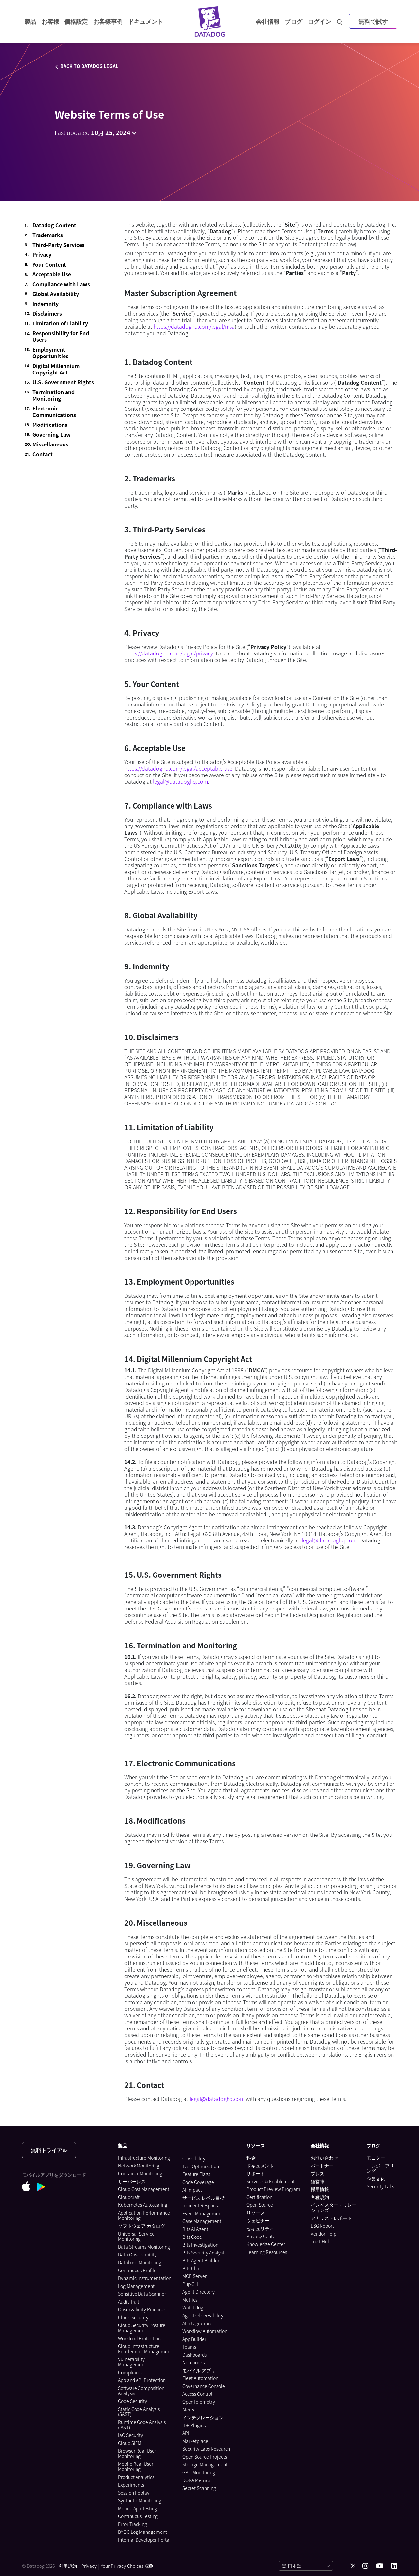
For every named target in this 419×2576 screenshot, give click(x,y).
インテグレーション (203, 2417)
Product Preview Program (273, 2189)
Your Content (49, 264)
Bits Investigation (200, 2245)
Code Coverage (198, 2182)
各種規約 (320, 2197)
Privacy (42, 254)
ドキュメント (260, 2166)
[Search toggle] (340, 21)
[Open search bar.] (340, 21)
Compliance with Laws (61, 284)
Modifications (50, 425)
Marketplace (195, 2441)
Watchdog (193, 2307)
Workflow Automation (205, 2331)
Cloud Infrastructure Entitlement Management (145, 2349)
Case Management (202, 2221)
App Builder (194, 2339)
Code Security (133, 2401)
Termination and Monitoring (54, 395)
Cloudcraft (129, 2197)
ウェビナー (258, 2220)
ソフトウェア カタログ (142, 2226)
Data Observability (137, 2254)
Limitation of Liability (60, 323)
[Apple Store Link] (29, 2187)
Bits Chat (192, 2268)
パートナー (322, 2166)
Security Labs (380, 2186)
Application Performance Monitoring (144, 2215)
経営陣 (318, 2181)
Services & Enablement (271, 2181)
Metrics (190, 2300)
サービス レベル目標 (203, 2198)
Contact (43, 454)
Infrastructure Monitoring (144, 2158)
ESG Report (322, 2226)
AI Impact (192, 2190)
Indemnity (46, 304)
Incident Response (201, 2205)
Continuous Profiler (138, 2270)
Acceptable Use (52, 274)
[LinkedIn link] (394, 2566)
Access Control (197, 2394)
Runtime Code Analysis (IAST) (142, 2425)
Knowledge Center (266, 2244)
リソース (256, 2213)
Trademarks (48, 235)
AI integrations (197, 2323)
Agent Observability (203, 2315)
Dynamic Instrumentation (145, 2278)
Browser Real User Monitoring (137, 2453)
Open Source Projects (205, 2457)
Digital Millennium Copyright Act (56, 369)
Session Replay (134, 2493)
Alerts (188, 2410)
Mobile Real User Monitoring (136, 2466)
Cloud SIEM (130, 2443)
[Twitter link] (353, 2566)
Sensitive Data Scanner (142, 2294)
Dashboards (194, 2355)
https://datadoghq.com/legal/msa (194, 326)
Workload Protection (139, 2338)
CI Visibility (194, 2158)
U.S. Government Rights (63, 382)
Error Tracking (133, 2524)
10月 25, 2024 (111, 133)
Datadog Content (54, 225)
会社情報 (268, 21)
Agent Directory (199, 2292)
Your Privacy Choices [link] (122, 2566)
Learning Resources (267, 2252)
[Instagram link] (365, 2566)
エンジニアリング (380, 2168)
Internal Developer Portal (144, 2540)
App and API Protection (142, 2380)
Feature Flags (196, 2174)
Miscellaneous (50, 444)
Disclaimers (47, 313)
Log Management (136, 2286)
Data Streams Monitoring (144, 2247)
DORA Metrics (196, 2480)
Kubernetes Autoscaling (143, 2205)
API (186, 2433)
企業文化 (376, 2179)
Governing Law (52, 434)
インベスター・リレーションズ (334, 2207)
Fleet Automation (200, 2378)
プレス (318, 2173)
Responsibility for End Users (61, 336)
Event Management (203, 2213)
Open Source (260, 2205)
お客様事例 (108, 21)
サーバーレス (132, 2181)
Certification (259, 2197)
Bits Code (192, 2237)
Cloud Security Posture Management (142, 2328)
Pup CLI (190, 2284)
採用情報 (320, 2189)
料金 (251, 2158)
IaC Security (131, 2435)
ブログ (294, 21)
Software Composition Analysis (141, 2391)
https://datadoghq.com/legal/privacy (169, 653)
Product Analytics (136, 2477)
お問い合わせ (324, 2158)
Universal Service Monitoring (136, 2236)
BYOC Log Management (143, 2532)
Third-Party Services (58, 245)
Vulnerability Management (132, 2362)
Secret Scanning (199, 2488)
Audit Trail (129, 2302)
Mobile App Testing (138, 2508)
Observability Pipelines (142, 2309)
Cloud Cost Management (144, 2189)
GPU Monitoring (199, 2472)
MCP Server (194, 2276)
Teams (189, 2347)
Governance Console (204, 2386)
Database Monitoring (140, 2262)
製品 (30, 21)
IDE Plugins (194, 2425)
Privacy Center (262, 2236)
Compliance (131, 2372)
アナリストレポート (331, 2218)
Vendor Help (323, 2234)
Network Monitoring (139, 2166)
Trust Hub (320, 2241)
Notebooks (193, 2362)
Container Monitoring (140, 2173)
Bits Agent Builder (201, 2260)
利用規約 (68, 2566)
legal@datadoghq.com (180, 781)
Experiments (131, 2485)
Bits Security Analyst (203, 2253)
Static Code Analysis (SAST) (139, 2411)
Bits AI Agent (195, 2229)
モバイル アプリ (199, 2370)
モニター (376, 2158)
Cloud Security (133, 2317)
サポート (256, 2173)
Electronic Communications (54, 411)
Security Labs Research (206, 2449)
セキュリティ (260, 2228)
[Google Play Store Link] (44, 2188)
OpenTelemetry (199, 2402)
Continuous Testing (138, 2516)
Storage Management (205, 2464)
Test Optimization (201, 2166)
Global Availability (56, 294)
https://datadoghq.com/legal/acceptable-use (178, 768)
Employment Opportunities (50, 353)
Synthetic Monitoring (140, 2500)
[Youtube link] (380, 2566)
